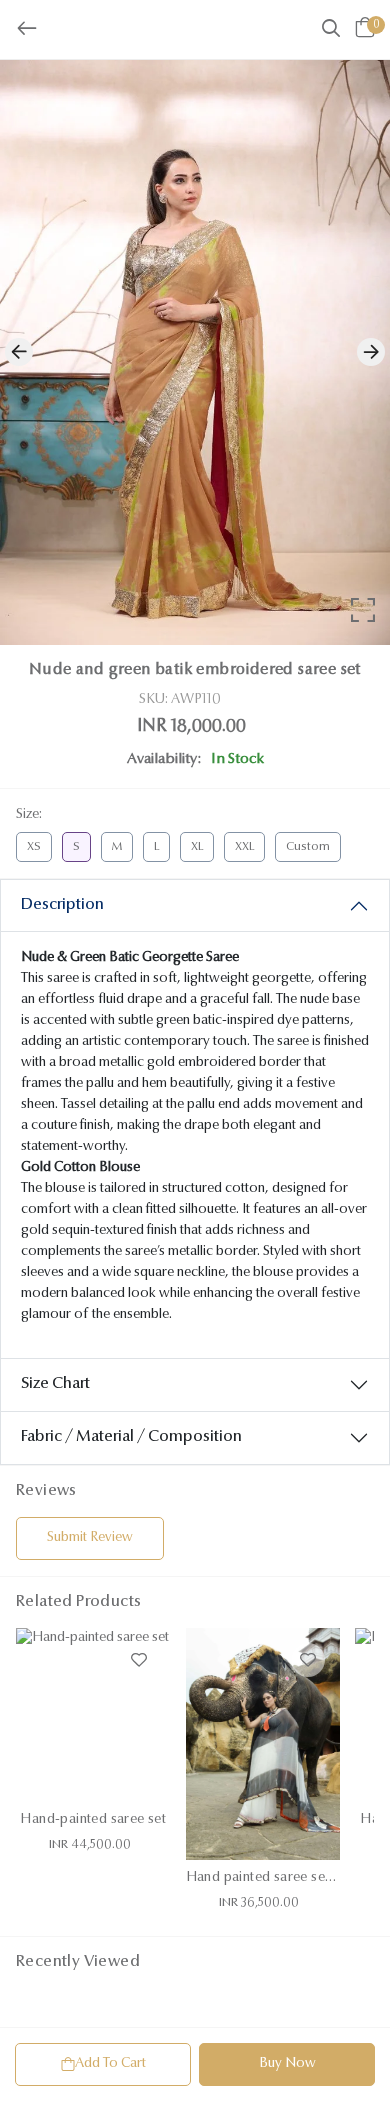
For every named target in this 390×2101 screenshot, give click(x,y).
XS (34, 847)
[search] (331, 31)
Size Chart (55, 1384)
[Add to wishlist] (139, 1660)
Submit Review (90, 1538)
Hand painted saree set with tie (282, 1878)
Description (62, 905)
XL (197, 847)
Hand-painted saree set (93, 1820)
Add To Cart (110, 2064)
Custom (308, 847)
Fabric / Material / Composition (131, 1437)
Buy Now (287, 2064)
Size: (29, 815)
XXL (244, 847)
